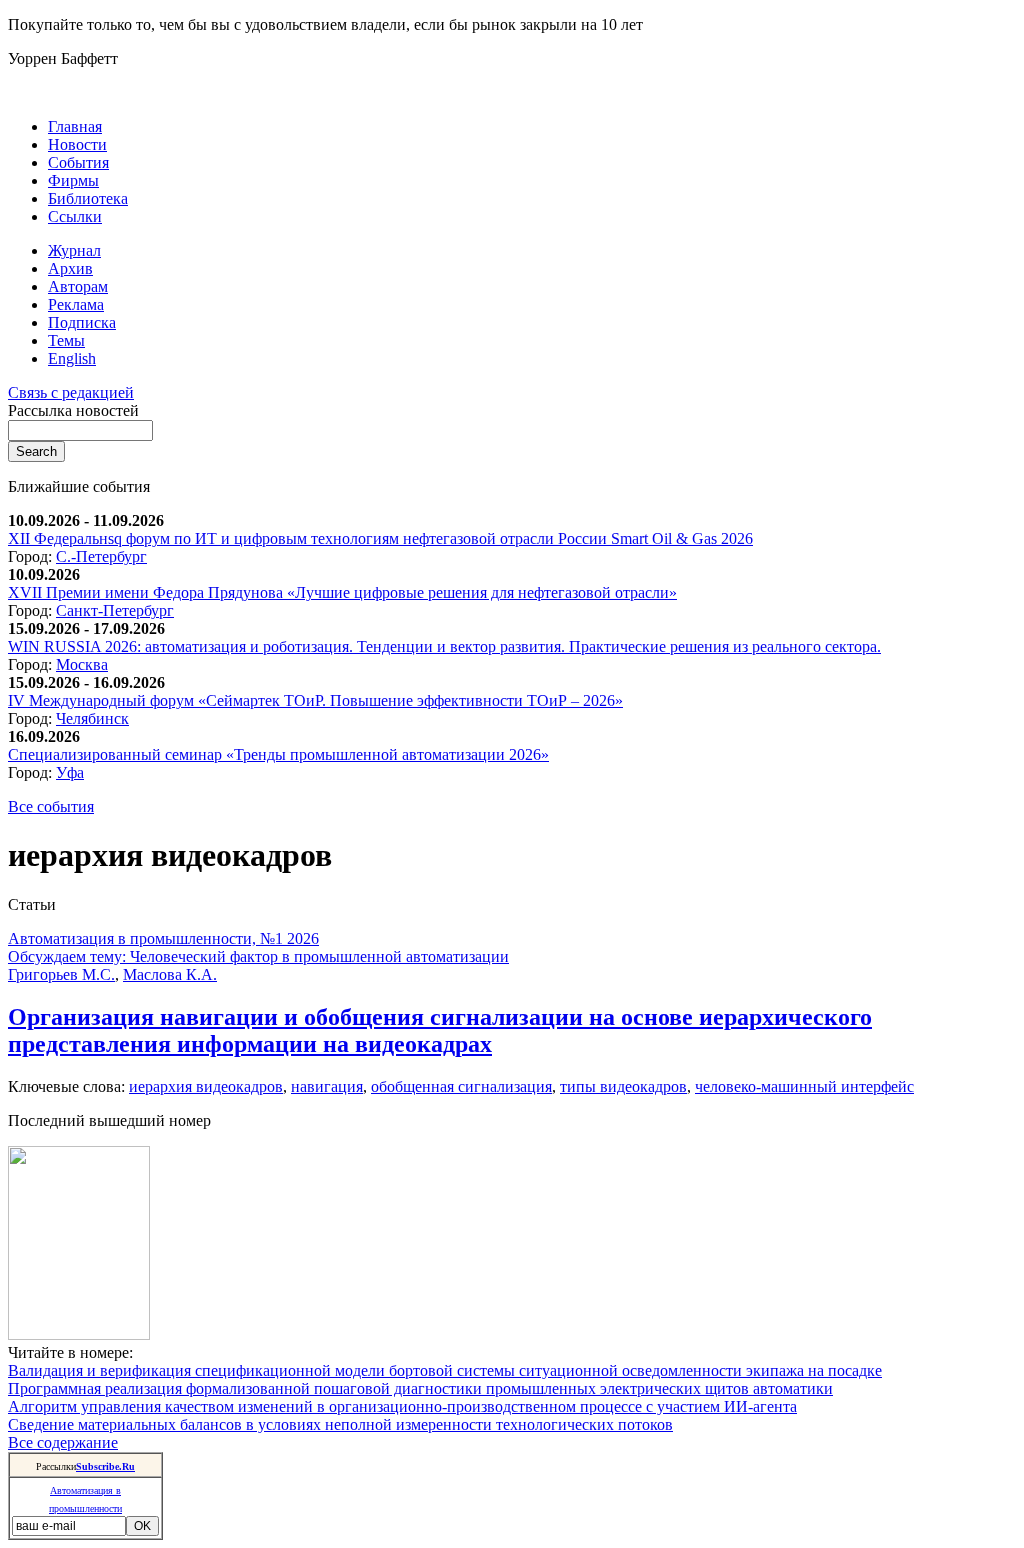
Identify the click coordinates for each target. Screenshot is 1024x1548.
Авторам (78, 286)
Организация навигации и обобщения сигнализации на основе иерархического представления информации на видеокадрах (440, 1030)
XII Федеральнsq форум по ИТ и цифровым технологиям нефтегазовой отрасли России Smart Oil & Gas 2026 (380, 538)
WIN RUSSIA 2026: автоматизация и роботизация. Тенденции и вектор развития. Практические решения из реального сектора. (444, 646)
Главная (75, 126)
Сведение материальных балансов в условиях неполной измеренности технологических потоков (340, 1424)
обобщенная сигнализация (461, 1086)
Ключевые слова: (68, 1086)
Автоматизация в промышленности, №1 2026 (163, 938)
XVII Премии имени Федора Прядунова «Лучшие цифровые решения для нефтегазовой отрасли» (342, 592)
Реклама (76, 304)
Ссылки (75, 216)
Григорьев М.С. (61, 974)
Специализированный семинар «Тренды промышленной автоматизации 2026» (278, 754)
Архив (70, 268)
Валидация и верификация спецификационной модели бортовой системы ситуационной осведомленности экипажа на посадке (445, 1370)
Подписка (82, 322)
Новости (77, 144)
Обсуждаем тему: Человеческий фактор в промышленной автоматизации (258, 956)
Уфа (70, 772)
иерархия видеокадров (206, 1086)
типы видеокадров (623, 1086)
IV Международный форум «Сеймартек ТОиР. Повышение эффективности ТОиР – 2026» (315, 700)
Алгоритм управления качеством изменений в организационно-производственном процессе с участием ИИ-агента (402, 1406)
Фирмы (73, 180)
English (72, 358)
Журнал (74, 250)
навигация (327, 1086)
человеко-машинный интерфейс (804, 1086)
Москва (82, 664)
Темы (66, 340)
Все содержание (63, 1442)
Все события (51, 806)
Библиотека (88, 198)
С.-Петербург (101, 556)
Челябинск (92, 718)
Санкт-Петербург (115, 610)
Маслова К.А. (170, 974)
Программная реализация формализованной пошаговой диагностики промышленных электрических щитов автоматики (420, 1388)
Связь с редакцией (71, 392)
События (78, 162)
